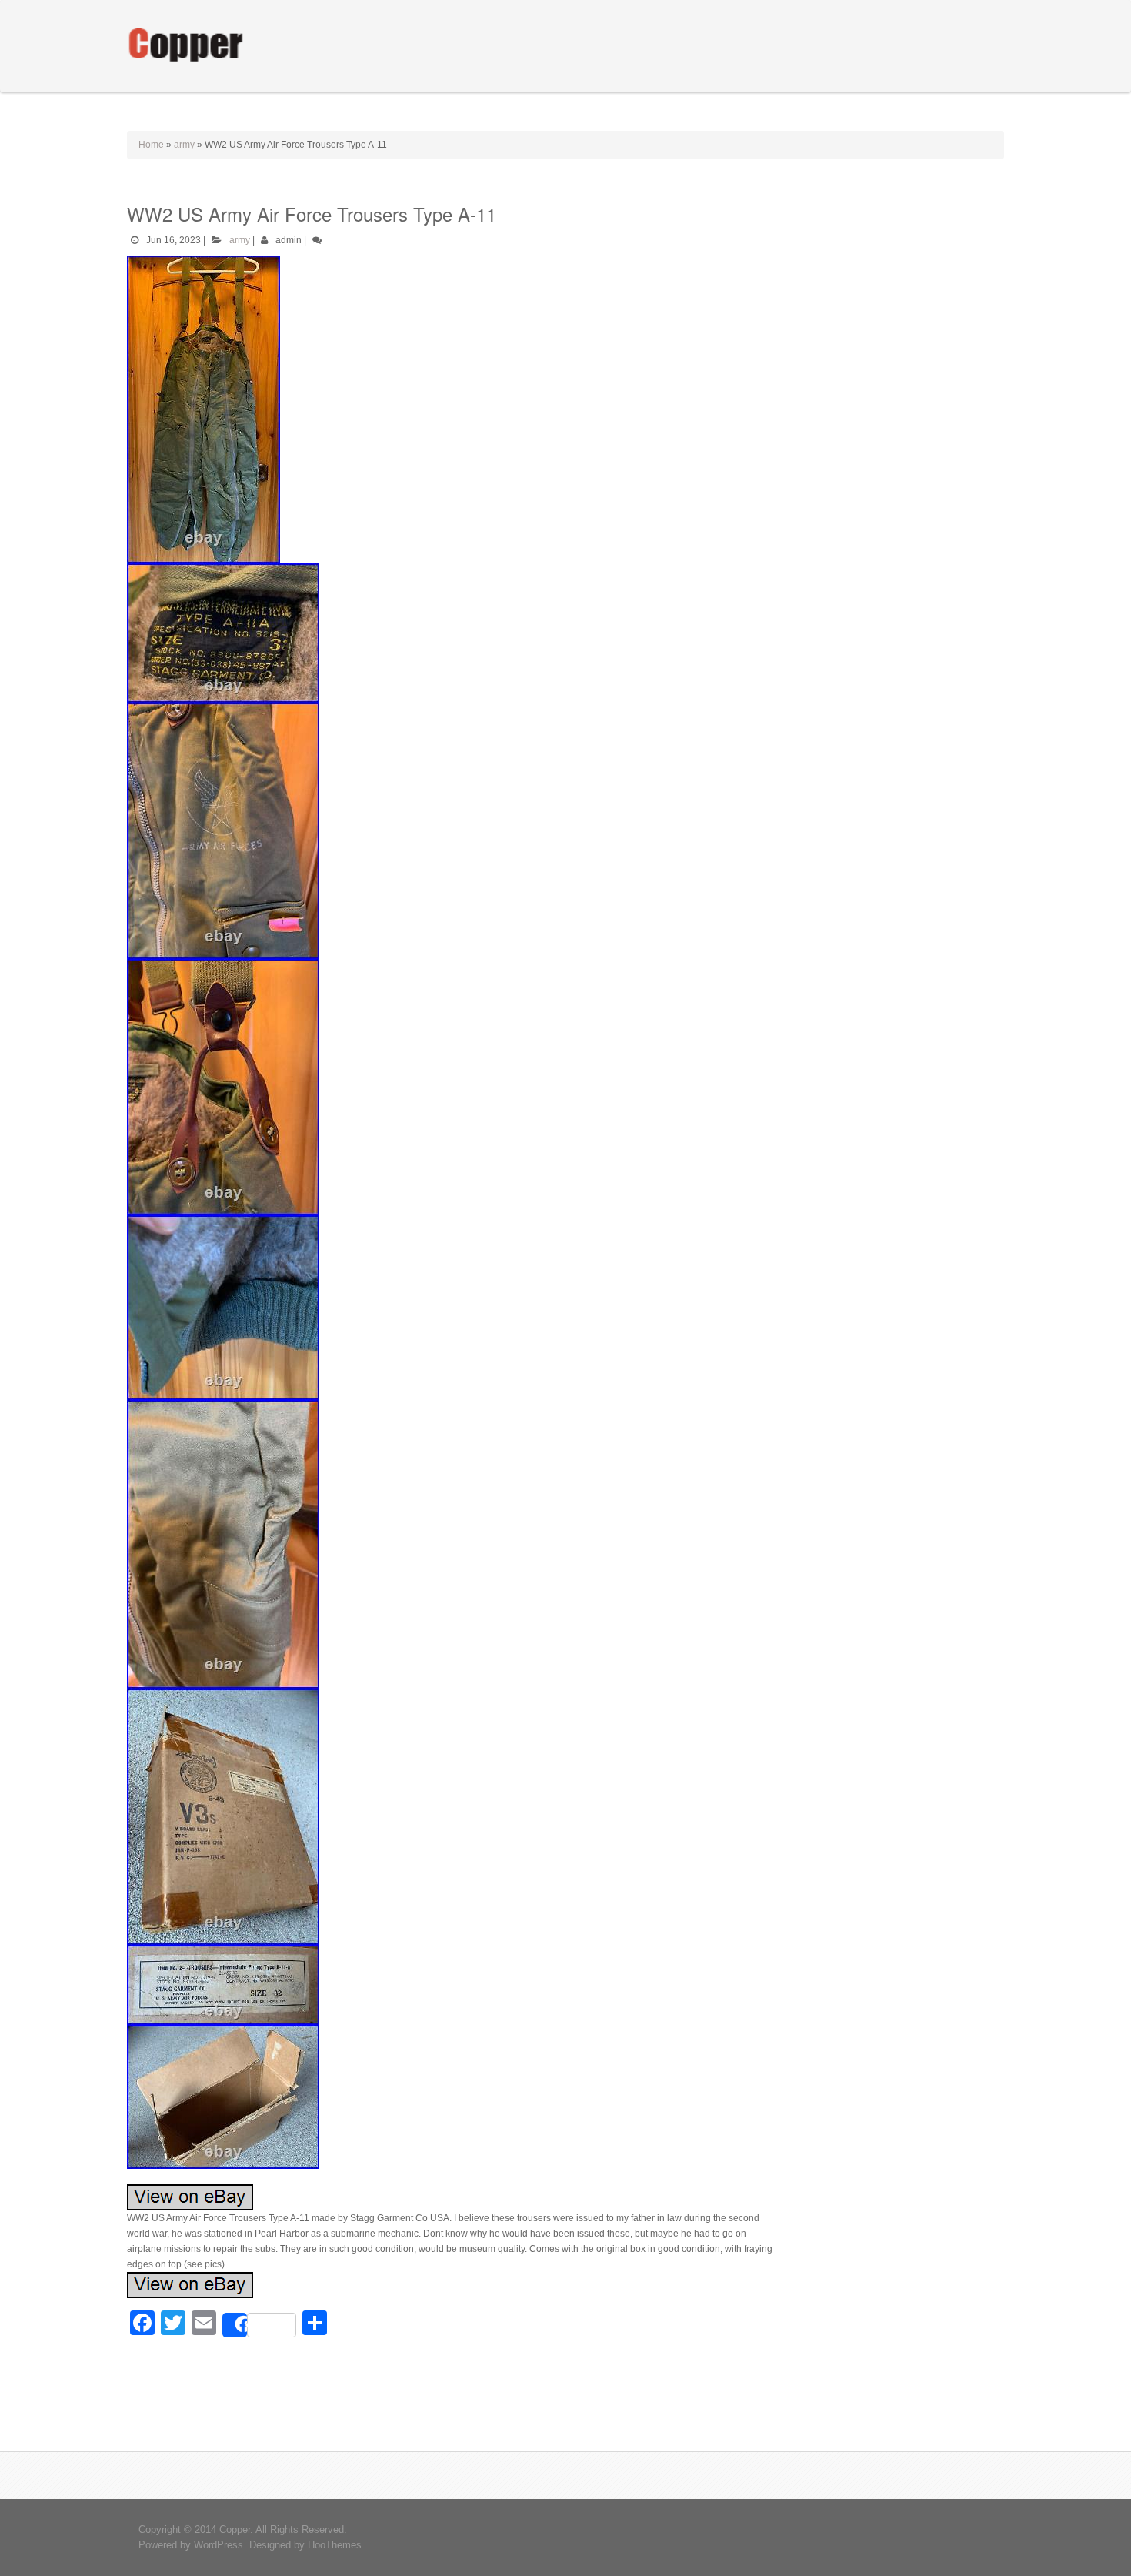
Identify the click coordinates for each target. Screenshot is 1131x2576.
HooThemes (335, 2545)
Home (151, 145)
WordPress (219, 2545)
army (184, 145)
